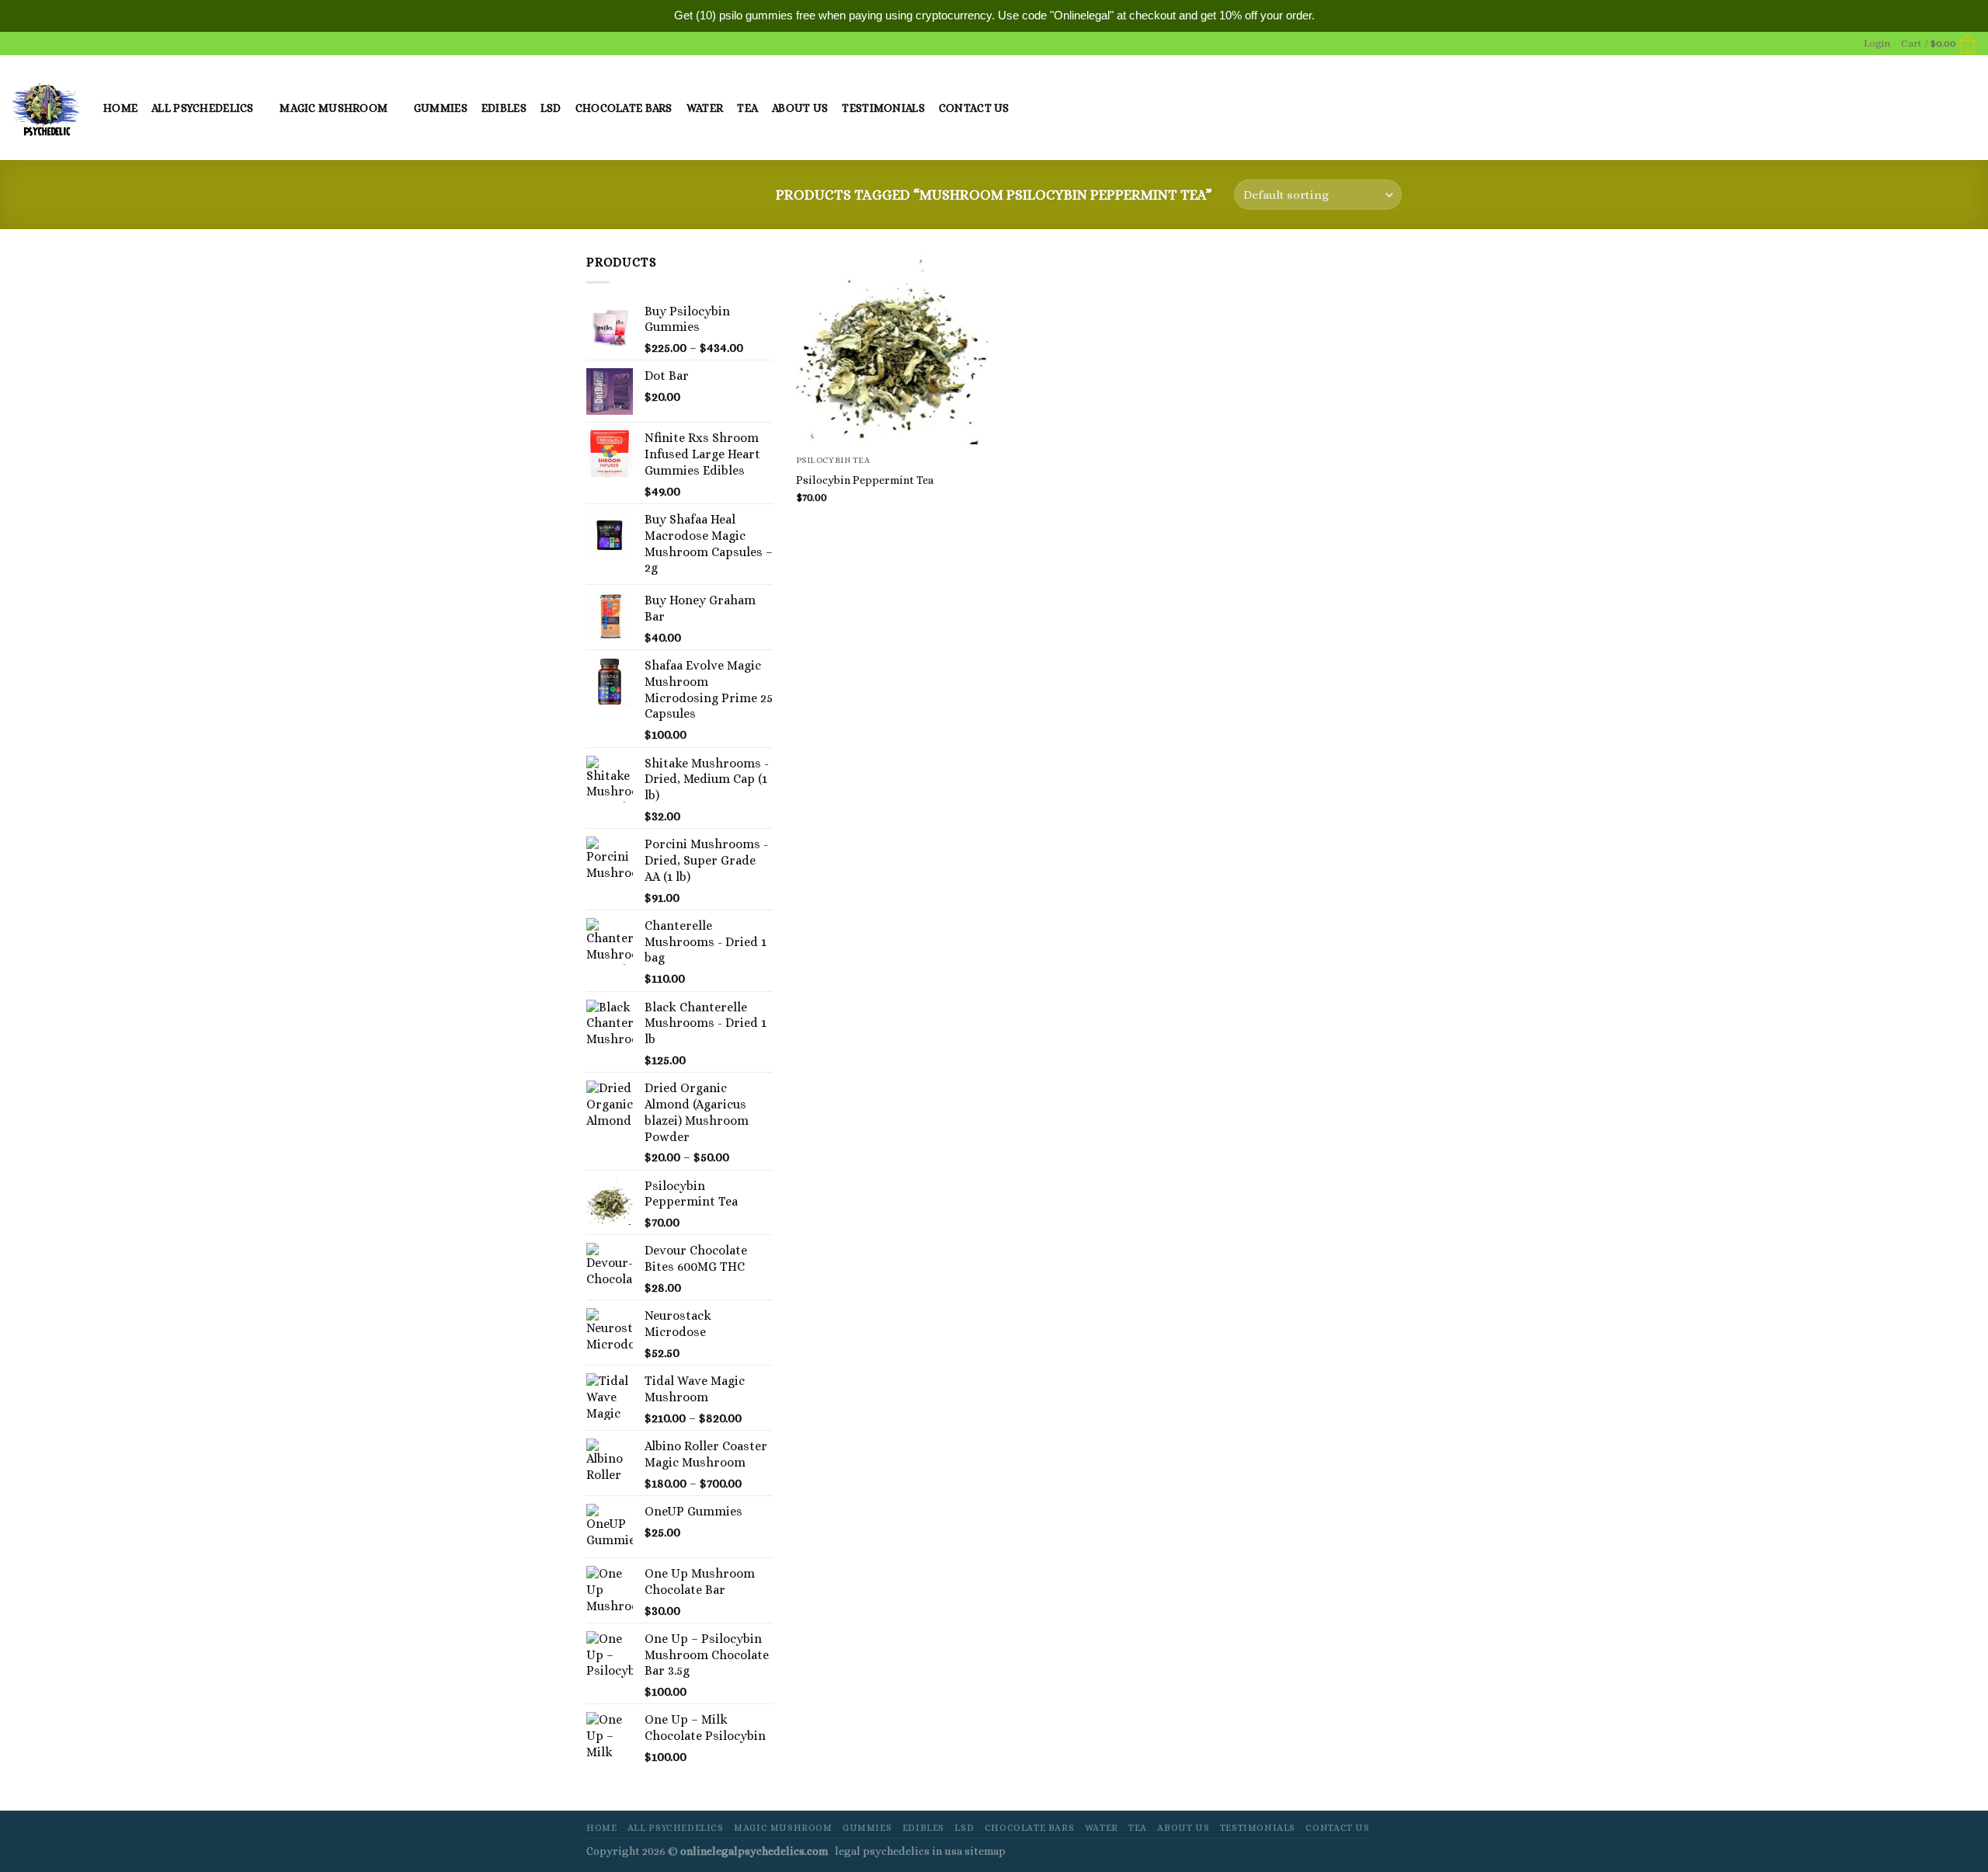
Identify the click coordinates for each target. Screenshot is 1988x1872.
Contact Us (974, 108)
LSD (551, 108)
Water (705, 108)
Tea (747, 108)
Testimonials (883, 108)
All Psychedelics (203, 108)
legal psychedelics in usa (900, 1851)
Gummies (441, 108)
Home (120, 108)
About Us (800, 108)
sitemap (985, 1851)
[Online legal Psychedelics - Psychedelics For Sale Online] (46, 108)
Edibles (504, 108)
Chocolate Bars (624, 108)
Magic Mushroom (334, 108)
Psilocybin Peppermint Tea (865, 480)
